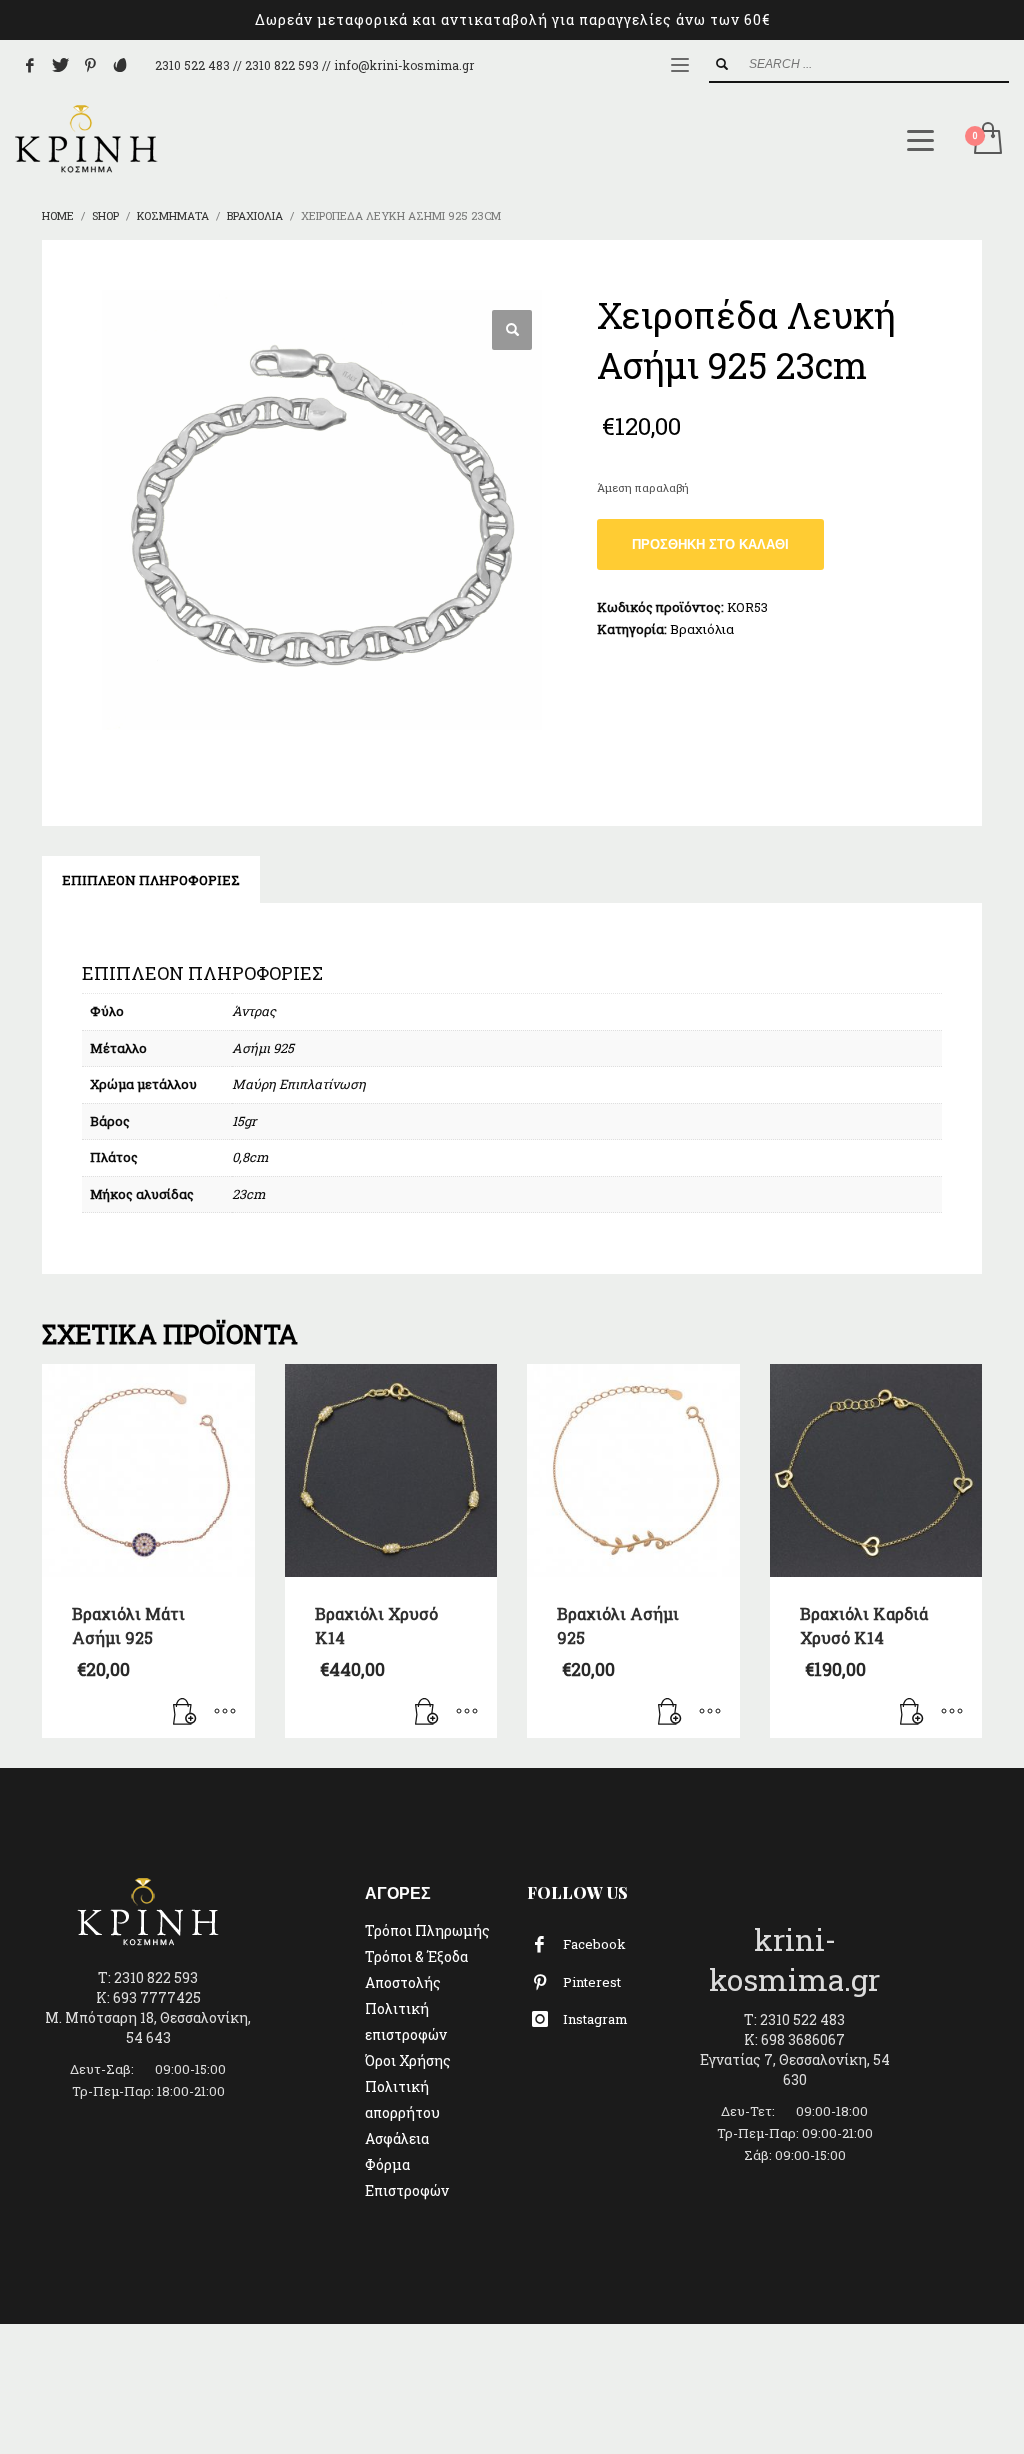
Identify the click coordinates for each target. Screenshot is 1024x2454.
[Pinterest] (90, 65)
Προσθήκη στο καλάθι (710, 544)
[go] (722, 64)
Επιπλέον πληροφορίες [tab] (151, 880)
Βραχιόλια (702, 629)
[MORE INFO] (225, 1713)
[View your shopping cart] (986, 140)
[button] (512, 330)
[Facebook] (30, 65)
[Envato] (120, 65)
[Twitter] (60, 65)
